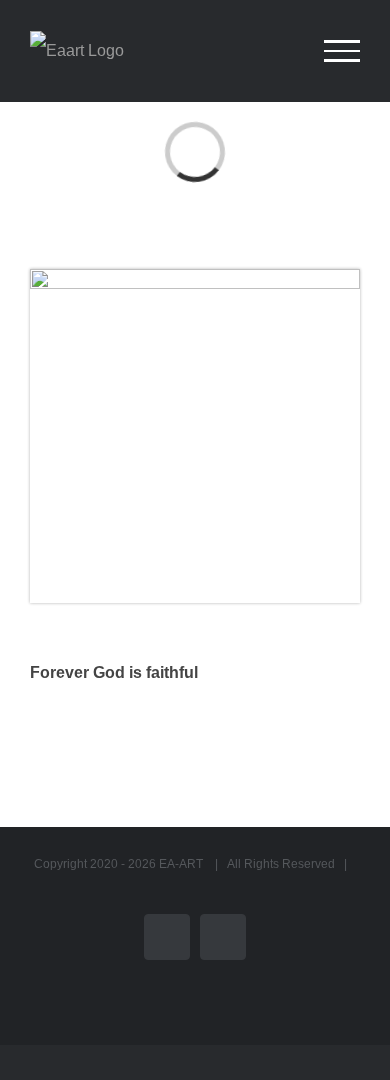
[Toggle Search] (273, 50)
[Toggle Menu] (342, 51)
